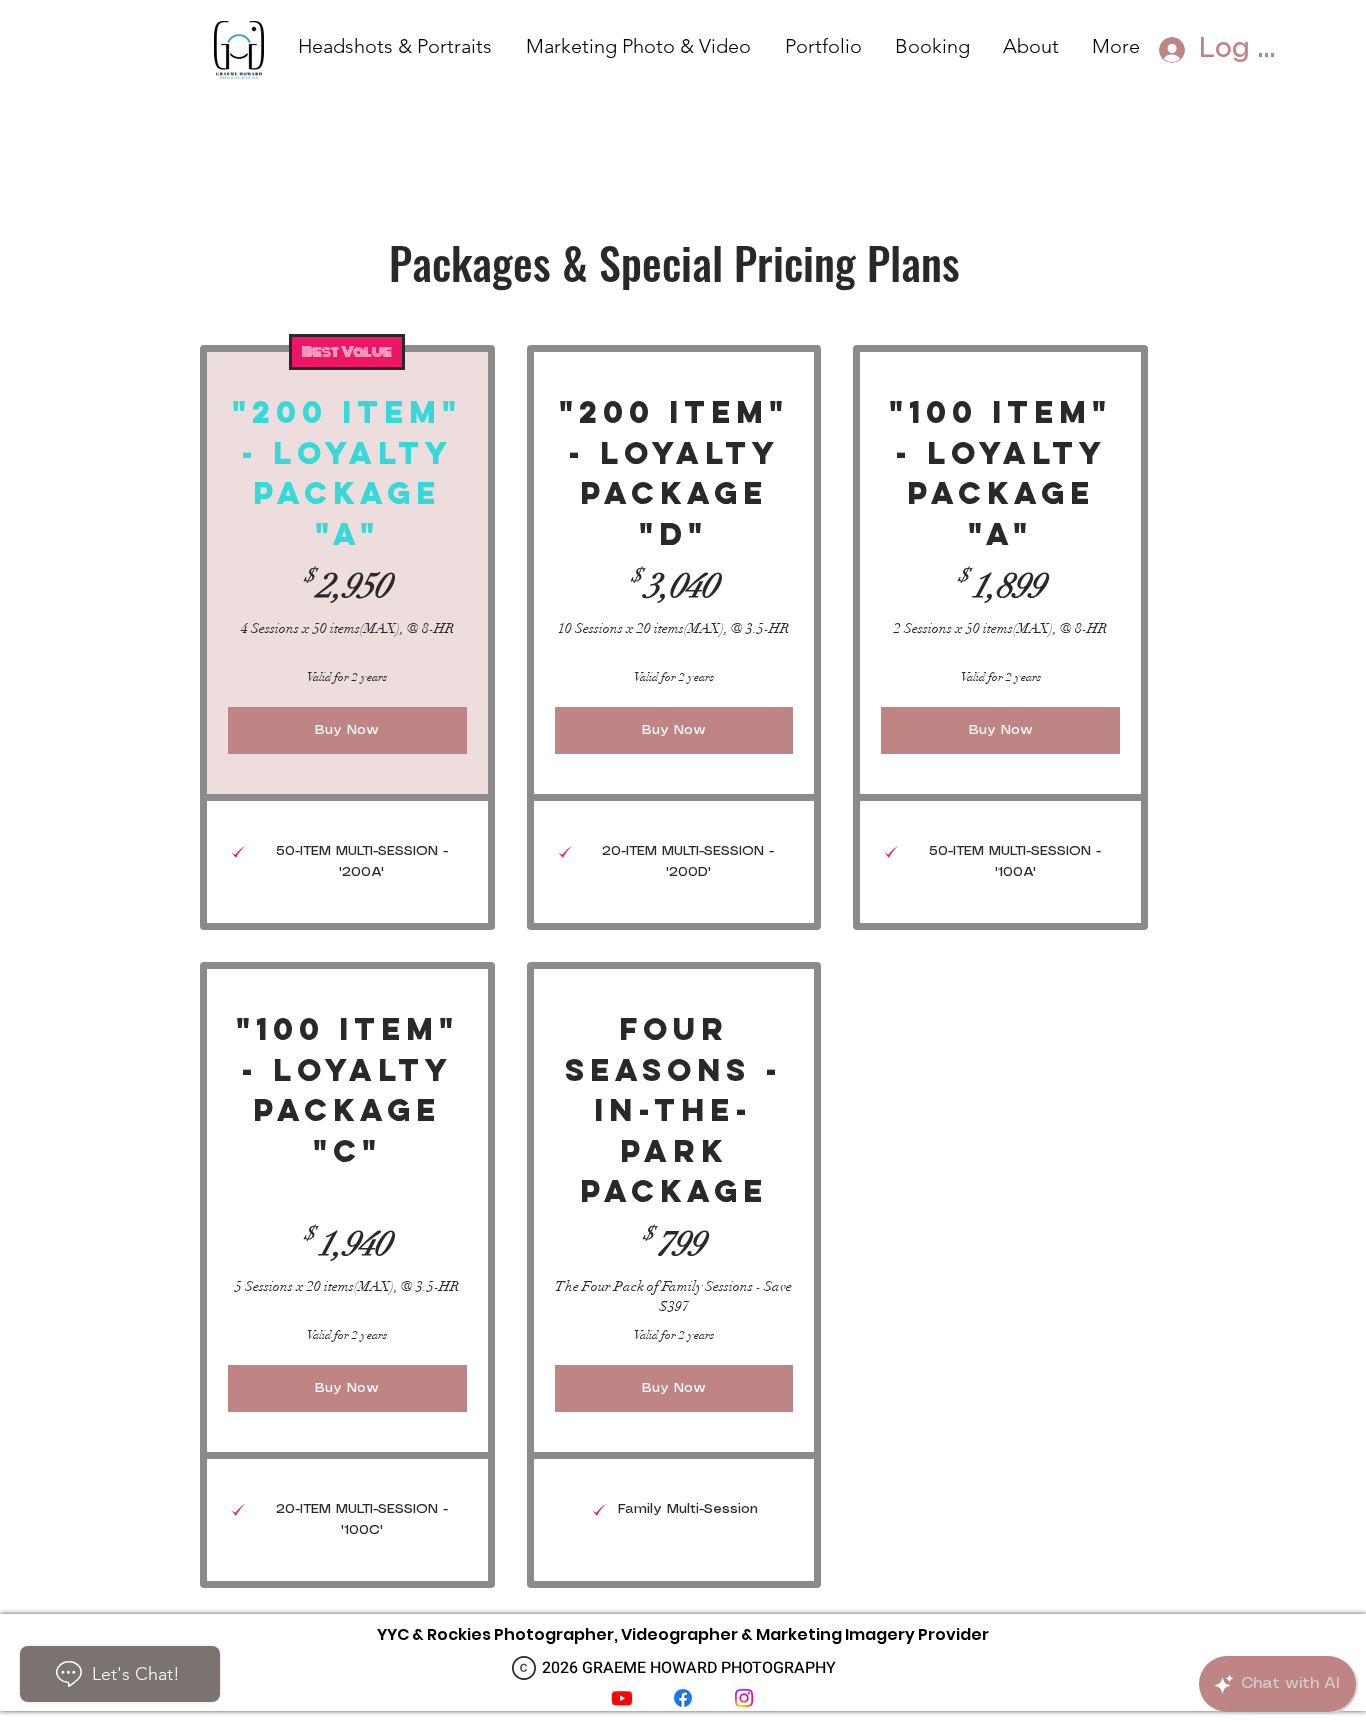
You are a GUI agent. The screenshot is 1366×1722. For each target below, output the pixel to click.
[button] (825, 44)
